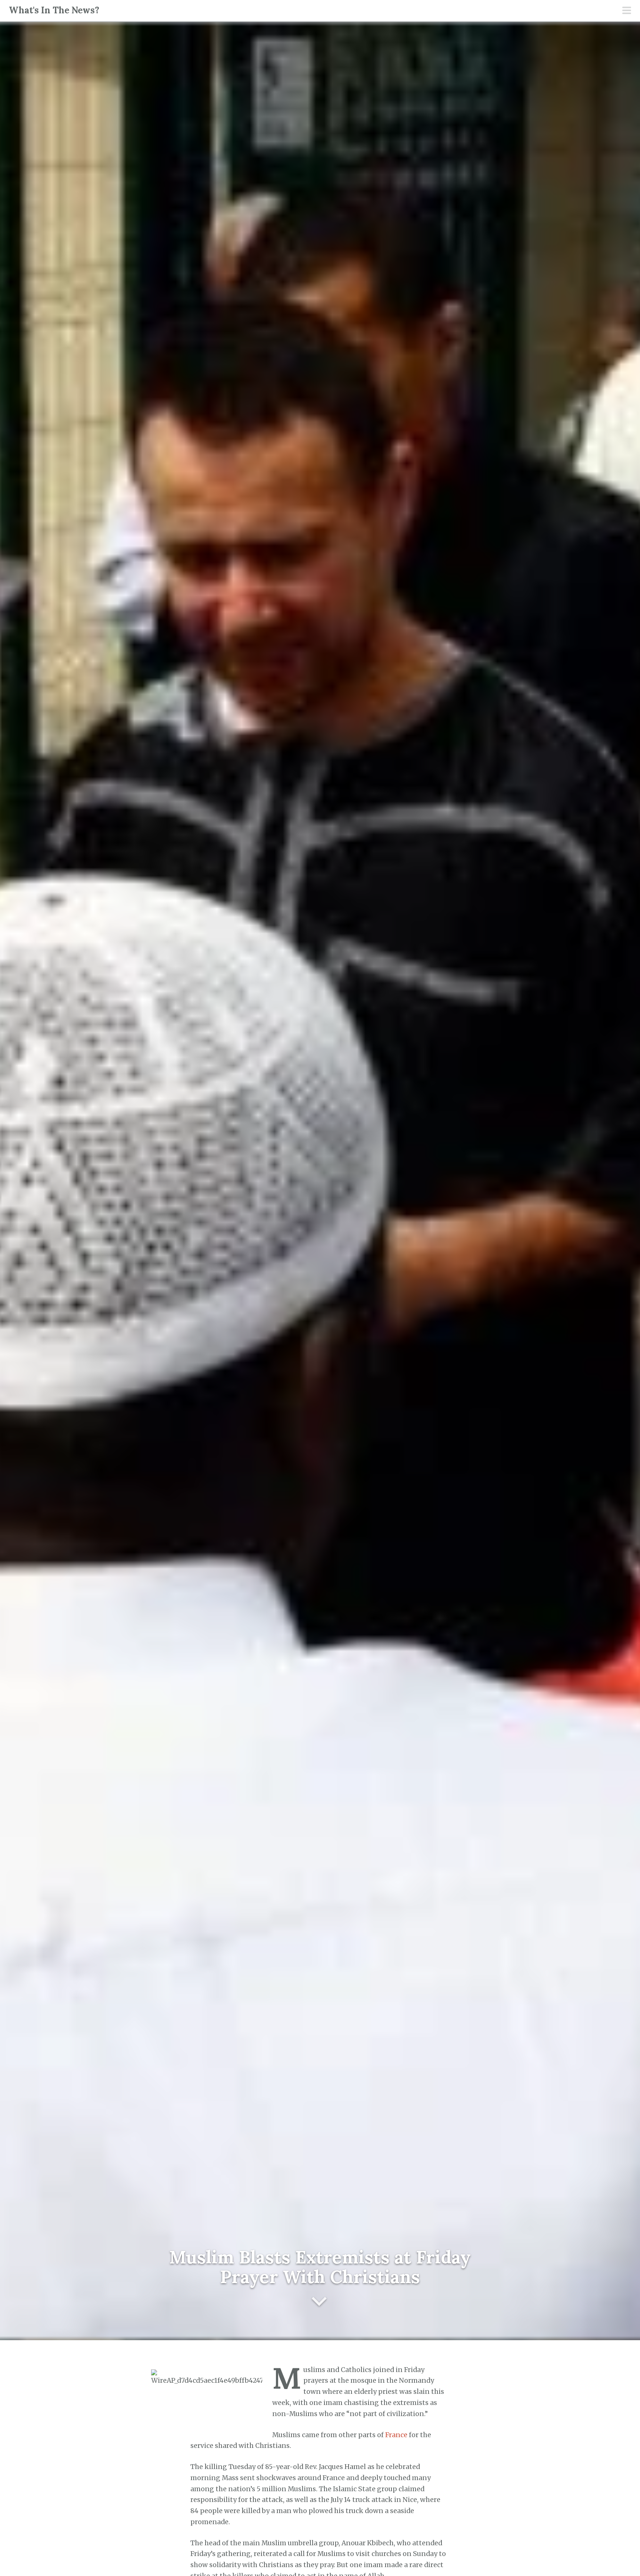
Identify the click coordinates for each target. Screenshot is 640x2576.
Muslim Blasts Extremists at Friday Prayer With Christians (320, 2267)
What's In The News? (54, 10)
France (396, 2435)
